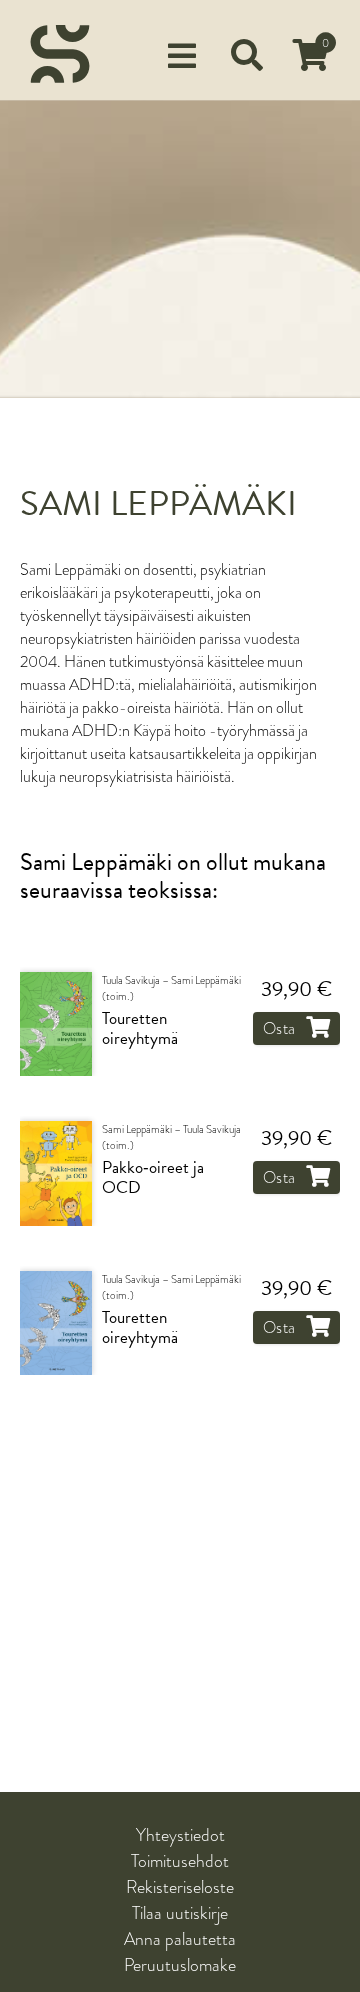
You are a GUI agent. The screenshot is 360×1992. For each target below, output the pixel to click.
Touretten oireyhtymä (140, 1030)
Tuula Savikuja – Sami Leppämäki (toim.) (171, 989)
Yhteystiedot (180, 1835)
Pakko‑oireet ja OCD (153, 1179)
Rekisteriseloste (180, 1887)
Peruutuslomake (180, 1965)
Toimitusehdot (180, 1861)
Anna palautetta (180, 1939)
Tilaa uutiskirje (180, 1913)
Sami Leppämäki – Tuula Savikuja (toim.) (171, 1138)
